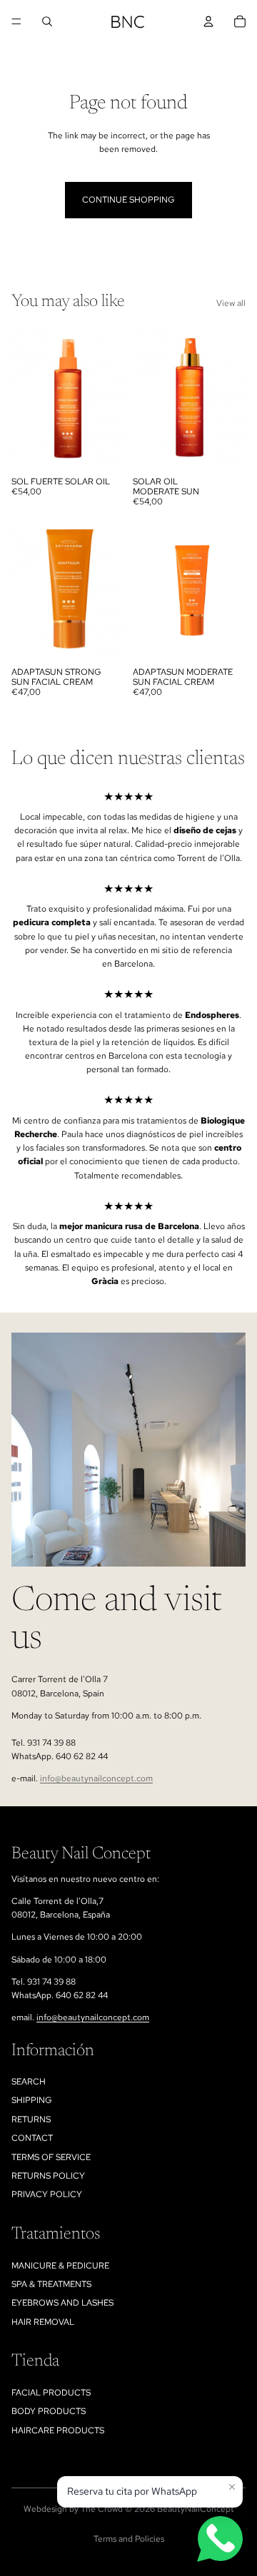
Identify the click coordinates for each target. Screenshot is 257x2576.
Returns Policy (48, 2176)
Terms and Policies (129, 2539)
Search (29, 2082)
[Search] (47, 21)
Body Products (49, 2411)
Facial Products (51, 2393)
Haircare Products (58, 2430)
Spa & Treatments (51, 2284)
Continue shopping (128, 200)
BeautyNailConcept (196, 2509)
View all (231, 303)
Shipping (32, 2100)
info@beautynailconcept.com (96, 1778)
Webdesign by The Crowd (73, 2509)
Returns (31, 2119)
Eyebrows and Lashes (62, 2303)
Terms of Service (51, 2157)
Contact (32, 2138)
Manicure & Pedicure (60, 2266)
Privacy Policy (47, 2194)
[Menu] (16, 21)
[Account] (208, 21)
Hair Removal (43, 2322)
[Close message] (232, 2487)
